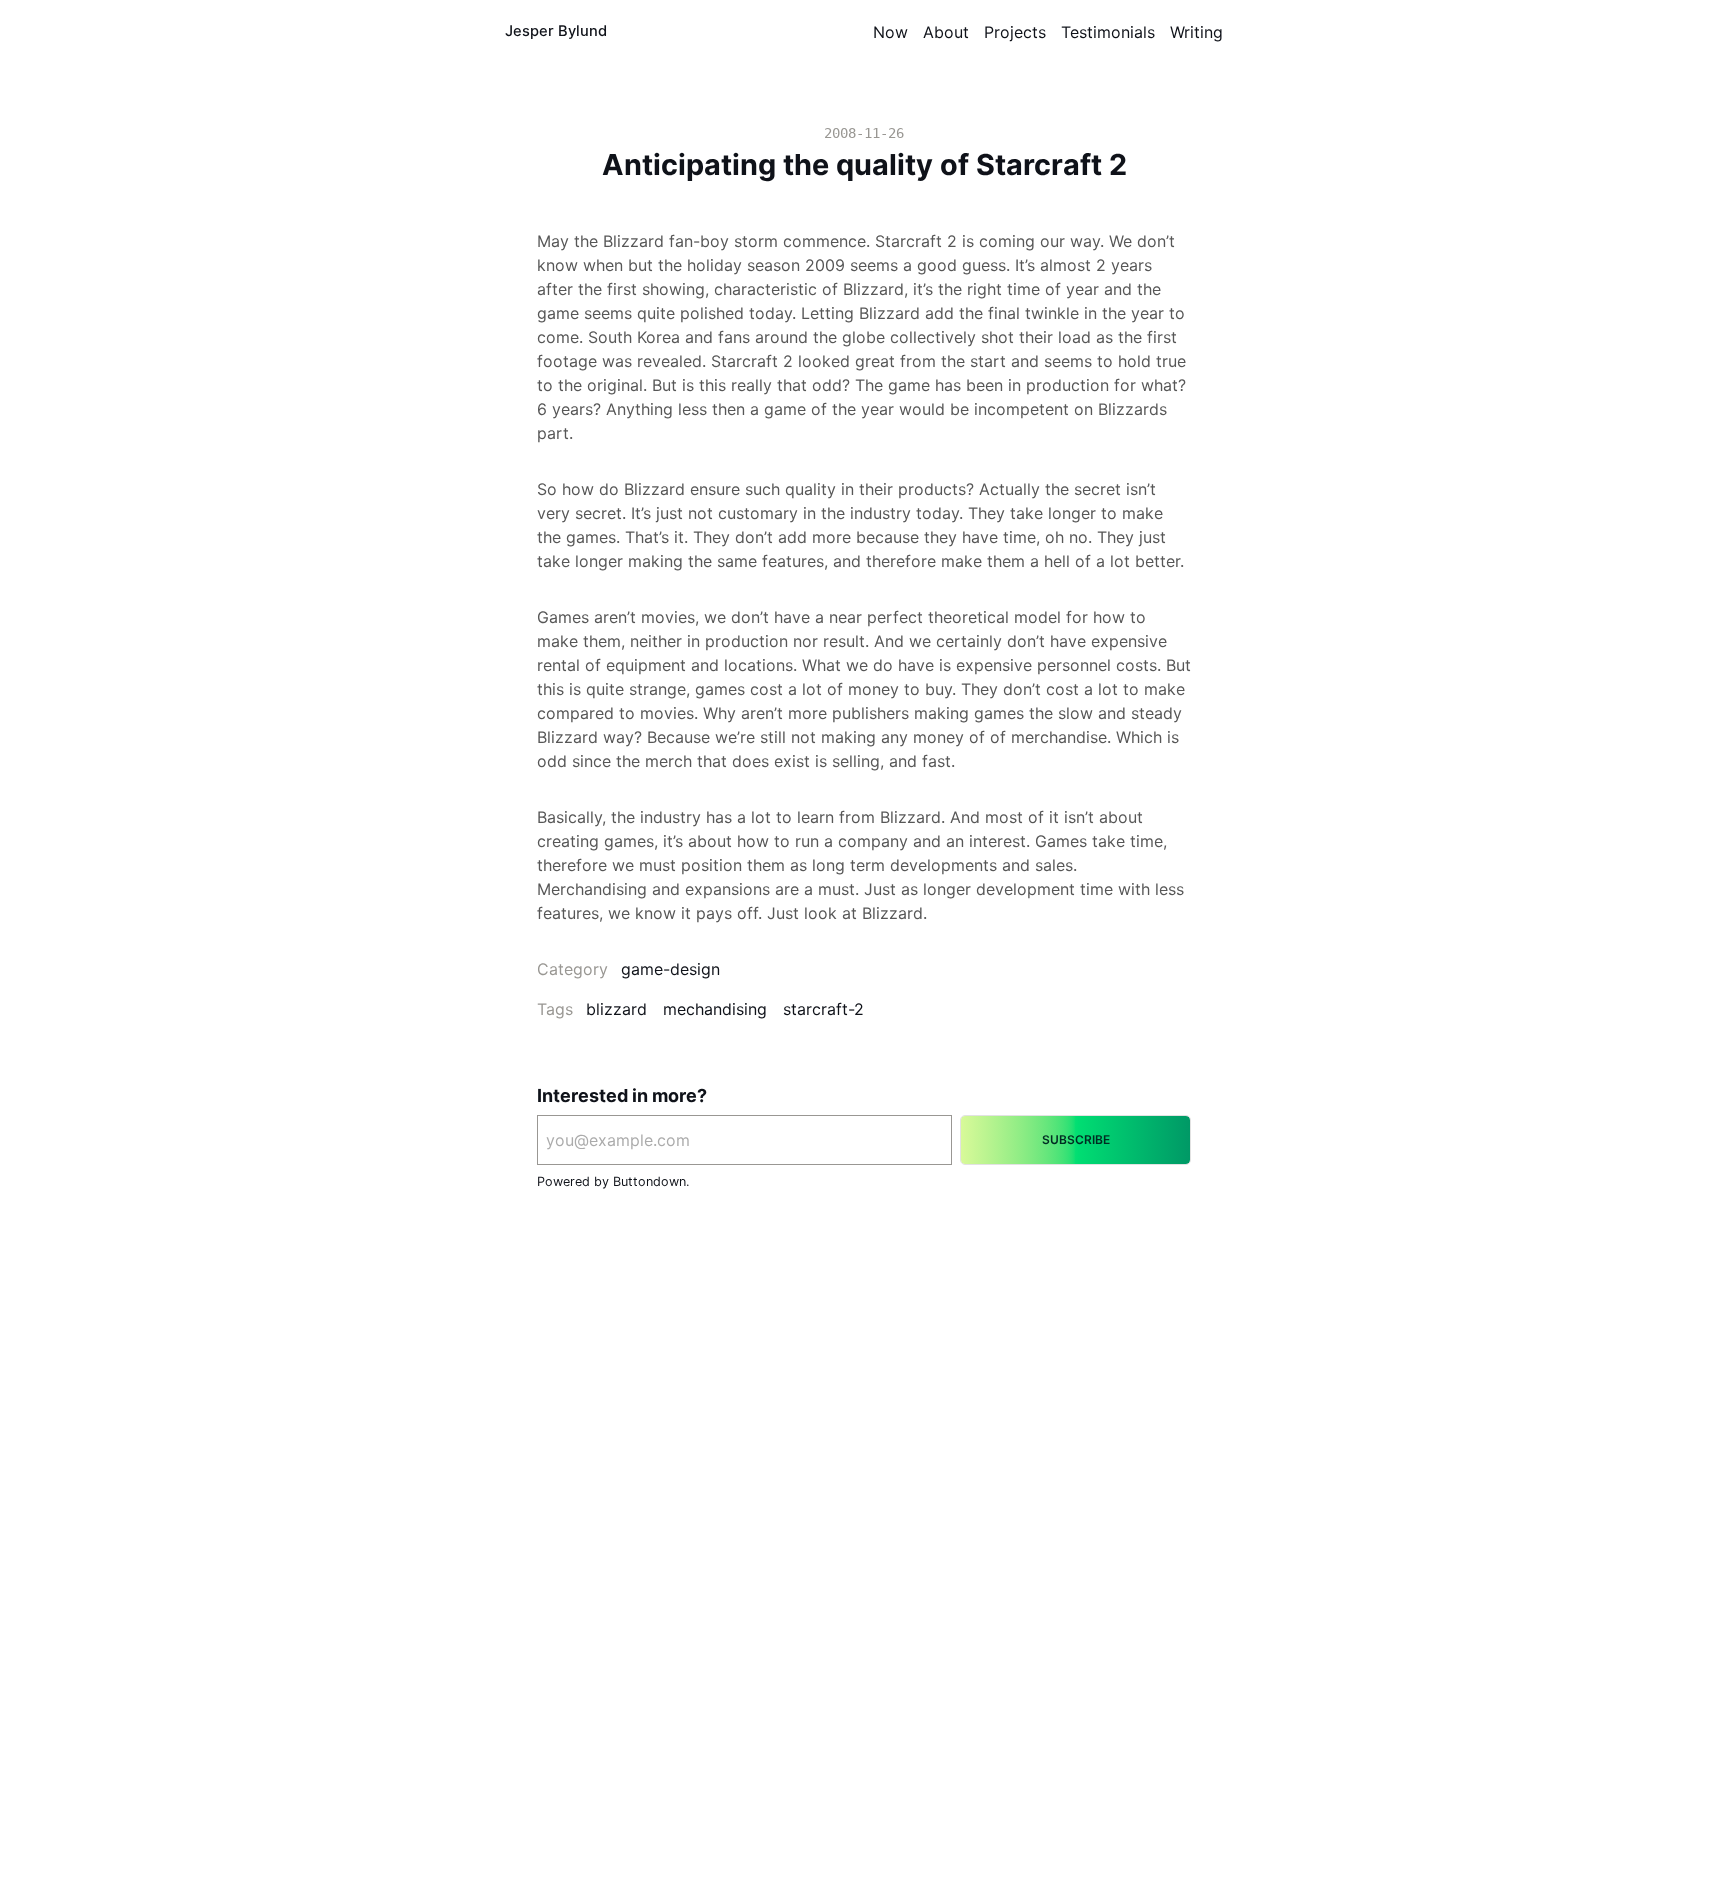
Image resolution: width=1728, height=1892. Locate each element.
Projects (1015, 32)
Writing (1196, 32)
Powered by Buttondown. (613, 1181)
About (946, 32)
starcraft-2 (823, 1009)
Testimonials (1108, 32)
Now (890, 32)
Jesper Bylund (556, 31)
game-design (670, 969)
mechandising (715, 1009)
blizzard (616, 1009)
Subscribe (1076, 1139)
